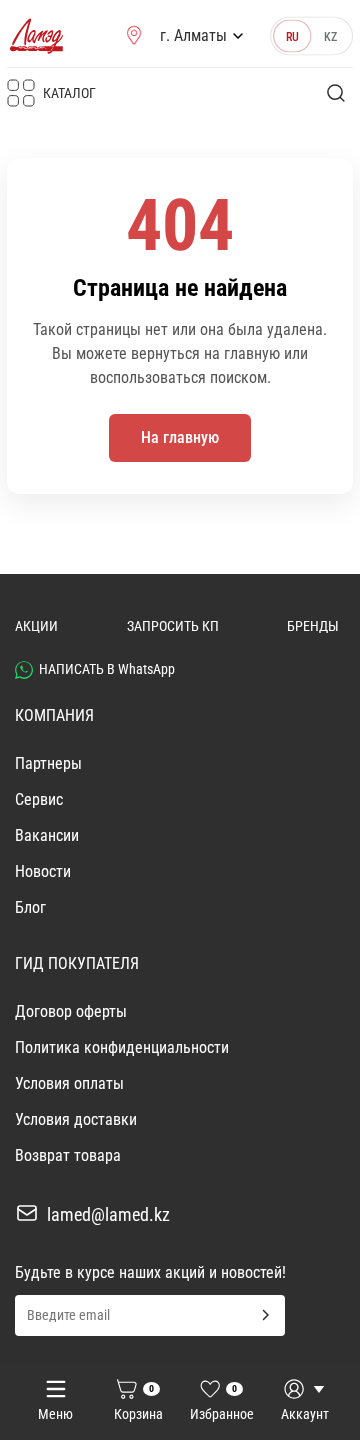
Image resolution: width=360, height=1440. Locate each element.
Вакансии (47, 835)
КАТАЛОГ (69, 93)
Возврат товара (68, 1155)
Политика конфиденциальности (122, 1047)
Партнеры (48, 763)
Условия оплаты (69, 1083)
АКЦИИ (36, 626)
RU (292, 36)
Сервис (39, 799)
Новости (43, 871)
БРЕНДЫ (313, 626)
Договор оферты (71, 1011)
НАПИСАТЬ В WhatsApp (107, 669)
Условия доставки (76, 1119)
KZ (330, 36)
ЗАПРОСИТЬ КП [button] (173, 626)
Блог (30, 907)
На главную (180, 437)
